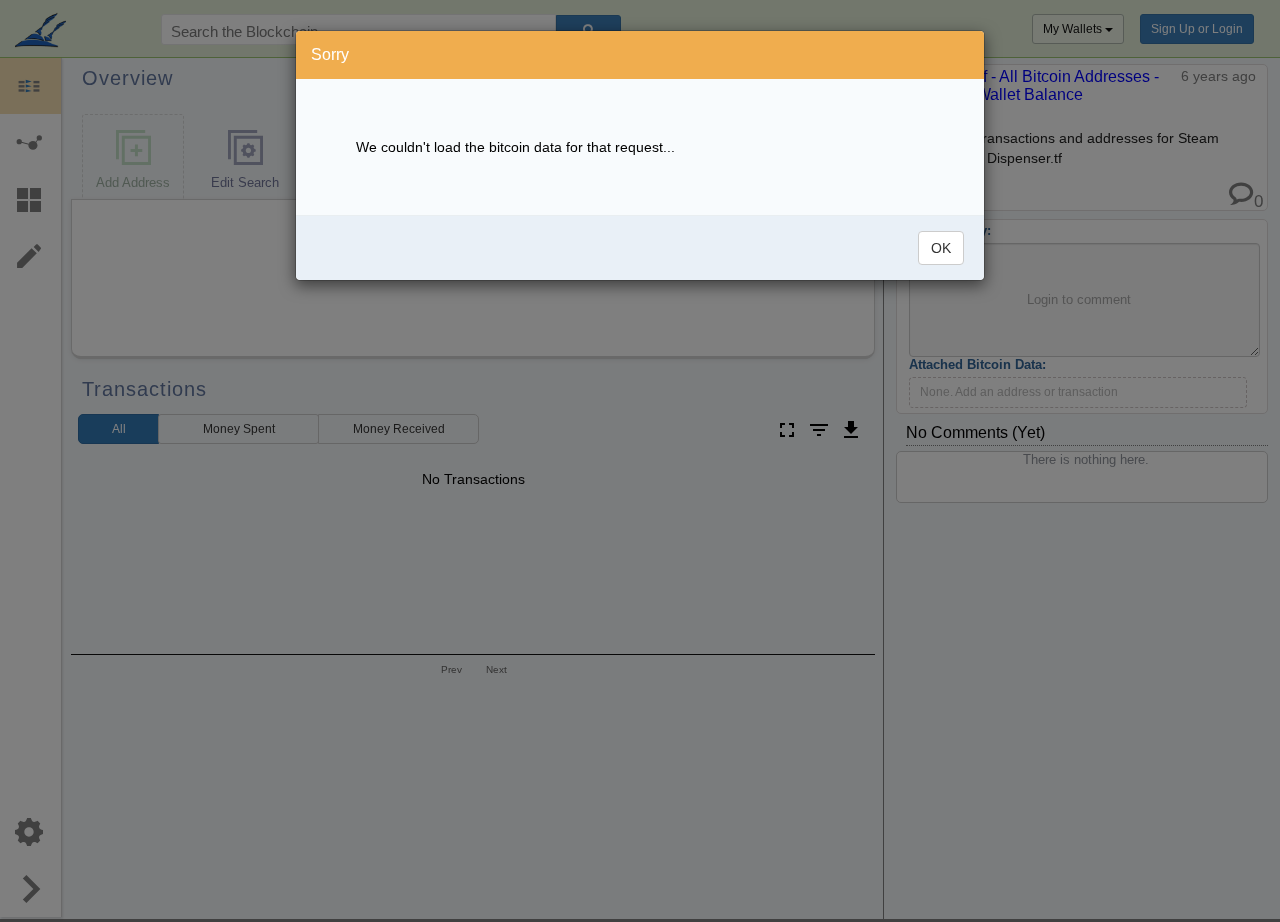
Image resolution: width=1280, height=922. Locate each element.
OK (941, 248)
